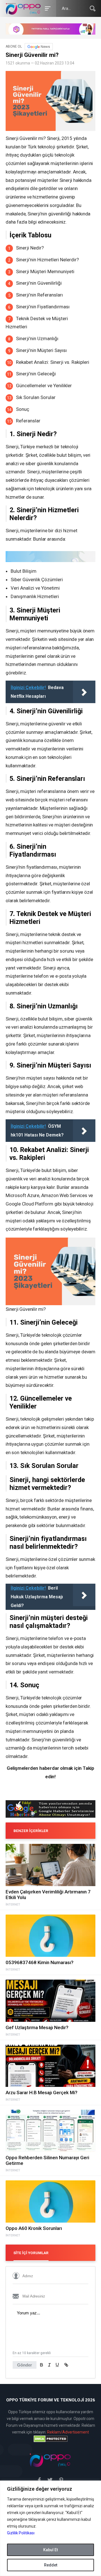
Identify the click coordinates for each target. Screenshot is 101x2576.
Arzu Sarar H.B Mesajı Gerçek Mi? (42, 2093)
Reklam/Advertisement (68, 2432)
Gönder (25, 2365)
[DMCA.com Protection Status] (50, 2439)
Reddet (51, 2565)
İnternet (13, 1905)
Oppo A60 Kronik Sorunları (34, 2228)
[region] (50, 2528)
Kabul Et (50, 2550)
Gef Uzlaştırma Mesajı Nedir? (37, 2027)
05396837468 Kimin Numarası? (40, 1962)
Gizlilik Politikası (21, 2533)
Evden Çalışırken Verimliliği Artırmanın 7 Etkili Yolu (48, 1895)
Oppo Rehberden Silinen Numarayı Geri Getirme (47, 2160)
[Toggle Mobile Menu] (47, 8)
